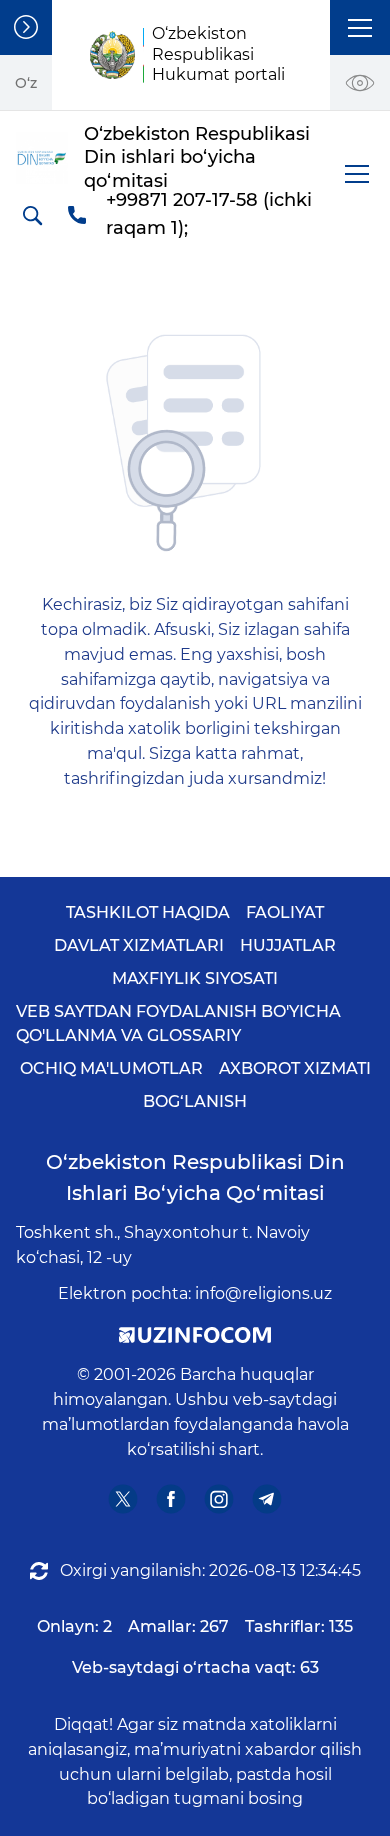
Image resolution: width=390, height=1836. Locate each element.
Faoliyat (285, 912)
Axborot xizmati (295, 1068)
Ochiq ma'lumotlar (111, 1068)
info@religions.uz (263, 1293)
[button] (360, 27)
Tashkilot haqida (148, 912)
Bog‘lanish (195, 1101)
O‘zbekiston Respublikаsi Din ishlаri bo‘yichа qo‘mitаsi (195, 1177)
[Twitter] (123, 1498)
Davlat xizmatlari (139, 945)
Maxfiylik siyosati (195, 978)
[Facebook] (171, 1498)
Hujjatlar (288, 945)
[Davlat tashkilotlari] (26, 27)
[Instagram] (219, 1498)
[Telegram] (267, 1498)
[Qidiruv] (32, 215)
